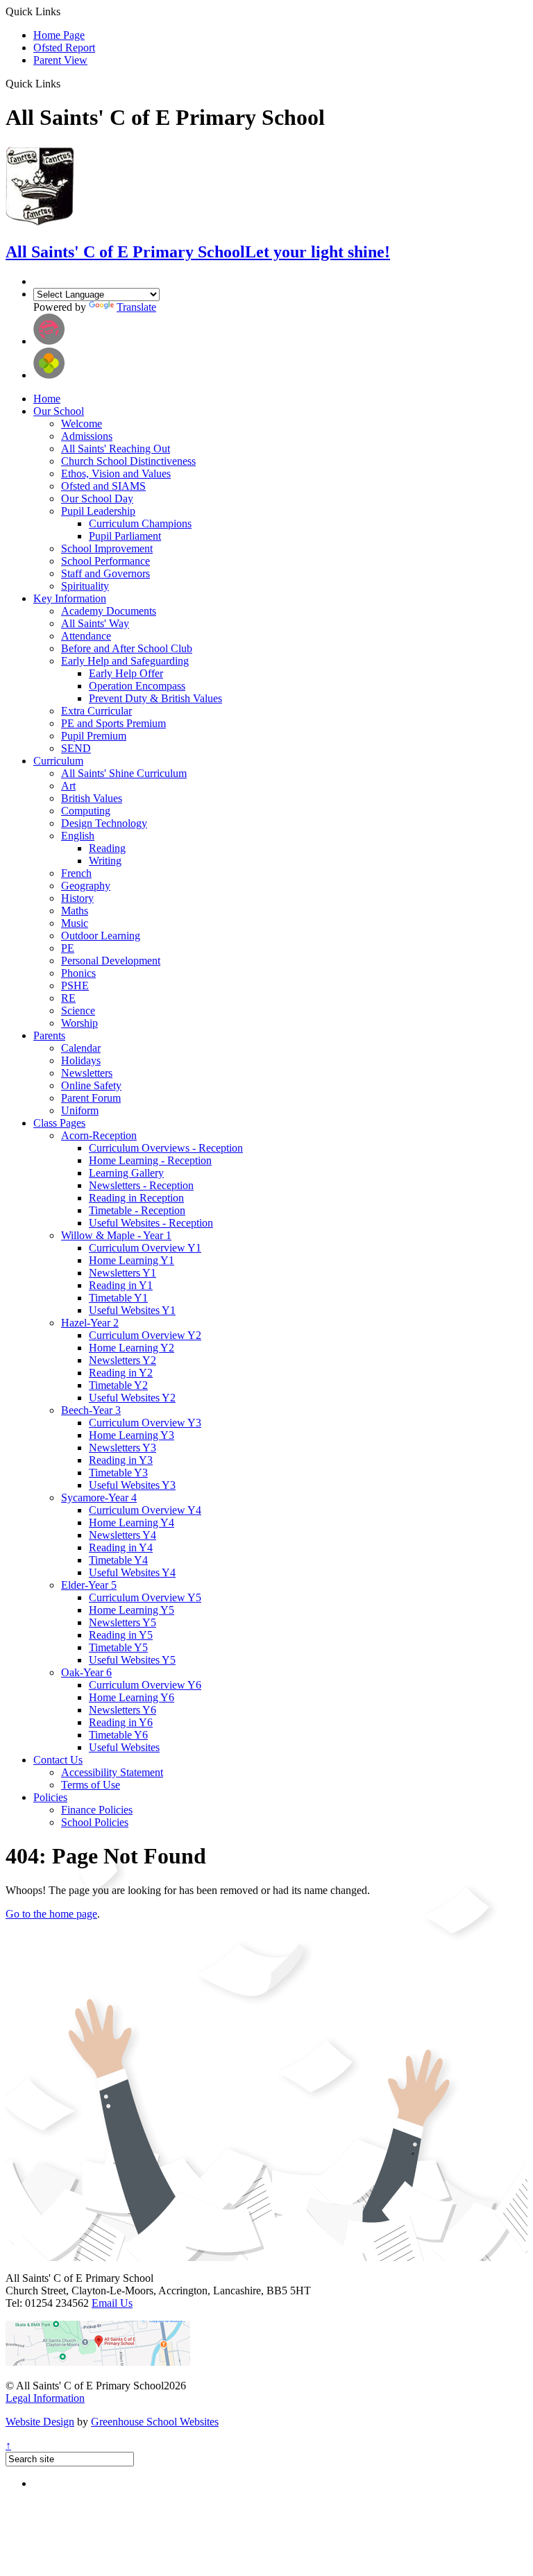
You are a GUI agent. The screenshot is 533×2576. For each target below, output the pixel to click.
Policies (50, 1797)
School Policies (95, 1822)
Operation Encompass (137, 686)
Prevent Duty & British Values (155, 698)
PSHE (75, 986)
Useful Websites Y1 (132, 1310)
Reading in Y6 (121, 1722)
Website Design (40, 2422)
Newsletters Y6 (122, 1710)
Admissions (87, 436)
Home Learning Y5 (132, 1610)
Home (47, 399)
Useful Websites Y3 (132, 1485)
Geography (86, 886)
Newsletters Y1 (122, 1273)
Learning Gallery (126, 1173)
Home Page (59, 35)
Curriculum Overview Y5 (145, 1597)
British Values (92, 798)
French (76, 873)
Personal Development (111, 961)
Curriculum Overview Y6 (145, 1685)
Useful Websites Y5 (132, 1660)
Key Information (70, 598)
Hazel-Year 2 (90, 1323)
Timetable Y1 (118, 1298)
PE (68, 948)
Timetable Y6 (118, 1735)
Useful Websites (124, 1747)
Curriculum (58, 761)
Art (68, 786)
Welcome (82, 424)
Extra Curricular (96, 711)
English (78, 836)
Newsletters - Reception (141, 1185)
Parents (49, 1035)
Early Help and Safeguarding (125, 661)
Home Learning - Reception (150, 1160)
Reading (107, 848)
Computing (86, 811)
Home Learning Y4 (132, 1522)
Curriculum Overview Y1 (145, 1248)
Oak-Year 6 (86, 1672)
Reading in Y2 (121, 1373)
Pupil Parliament (125, 536)
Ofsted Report (64, 48)
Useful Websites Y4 (132, 1572)
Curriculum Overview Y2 (145, 1335)
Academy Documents (109, 611)
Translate (136, 307)
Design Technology (104, 823)
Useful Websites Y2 (132, 1398)
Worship (79, 1023)
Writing (105, 861)
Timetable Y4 (118, 1560)
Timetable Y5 (118, 1647)
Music (75, 923)
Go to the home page (51, 1914)
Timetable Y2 (118, 1385)
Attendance (86, 636)
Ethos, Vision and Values (116, 474)
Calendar (81, 1048)
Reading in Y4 (121, 1547)
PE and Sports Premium (113, 723)
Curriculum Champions (140, 523)
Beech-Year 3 (91, 1410)
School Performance (105, 561)
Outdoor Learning (101, 936)
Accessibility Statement (112, 1772)
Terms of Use (91, 1785)
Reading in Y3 (121, 1460)
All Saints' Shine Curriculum (124, 773)
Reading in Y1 (121, 1285)
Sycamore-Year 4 (99, 1498)
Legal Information (45, 2398)
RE (68, 998)
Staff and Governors (105, 573)
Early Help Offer (126, 673)
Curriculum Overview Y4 (145, 1510)
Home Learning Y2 (132, 1348)
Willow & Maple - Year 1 (116, 1235)
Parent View (60, 60)
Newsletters (87, 1073)
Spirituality (85, 586)
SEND (76, 748)
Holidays (81, 1060)
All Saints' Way (95, 623)
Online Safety (91, 1085)
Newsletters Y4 (122, 1535)
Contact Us (58, 1760)
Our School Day (97, 498)
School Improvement (107, 548)
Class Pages (59, 1123)
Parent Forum (91, 1098)
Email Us (112, 2303)
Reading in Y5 (121, 1635)
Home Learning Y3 (132, 1435)
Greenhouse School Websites (155, 2422)
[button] (66, 83)
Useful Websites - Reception (151, 1223)
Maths (75, 911)
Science (78, 1010)
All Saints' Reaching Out (116, 449)
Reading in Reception (136, 1198)
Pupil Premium (94, 736)
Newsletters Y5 (122, 1622)
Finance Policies (97, 1810)
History (77, 898)
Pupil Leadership (98, 511)
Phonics (78, 973)
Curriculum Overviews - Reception (166, 1148)
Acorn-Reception (99, 1135)
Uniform (80, 1110)
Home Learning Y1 (132, 1260)
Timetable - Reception (137, 1210)
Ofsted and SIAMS (103, 486)
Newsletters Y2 (122, 1360)
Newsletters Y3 (122, 1448)
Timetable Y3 (118, 1473)
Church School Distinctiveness (128, 461)
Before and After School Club (127, 648)
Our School (59, 411)
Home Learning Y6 (132, 1697)
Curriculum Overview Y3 (145, 1423)
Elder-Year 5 (89, 1585)
